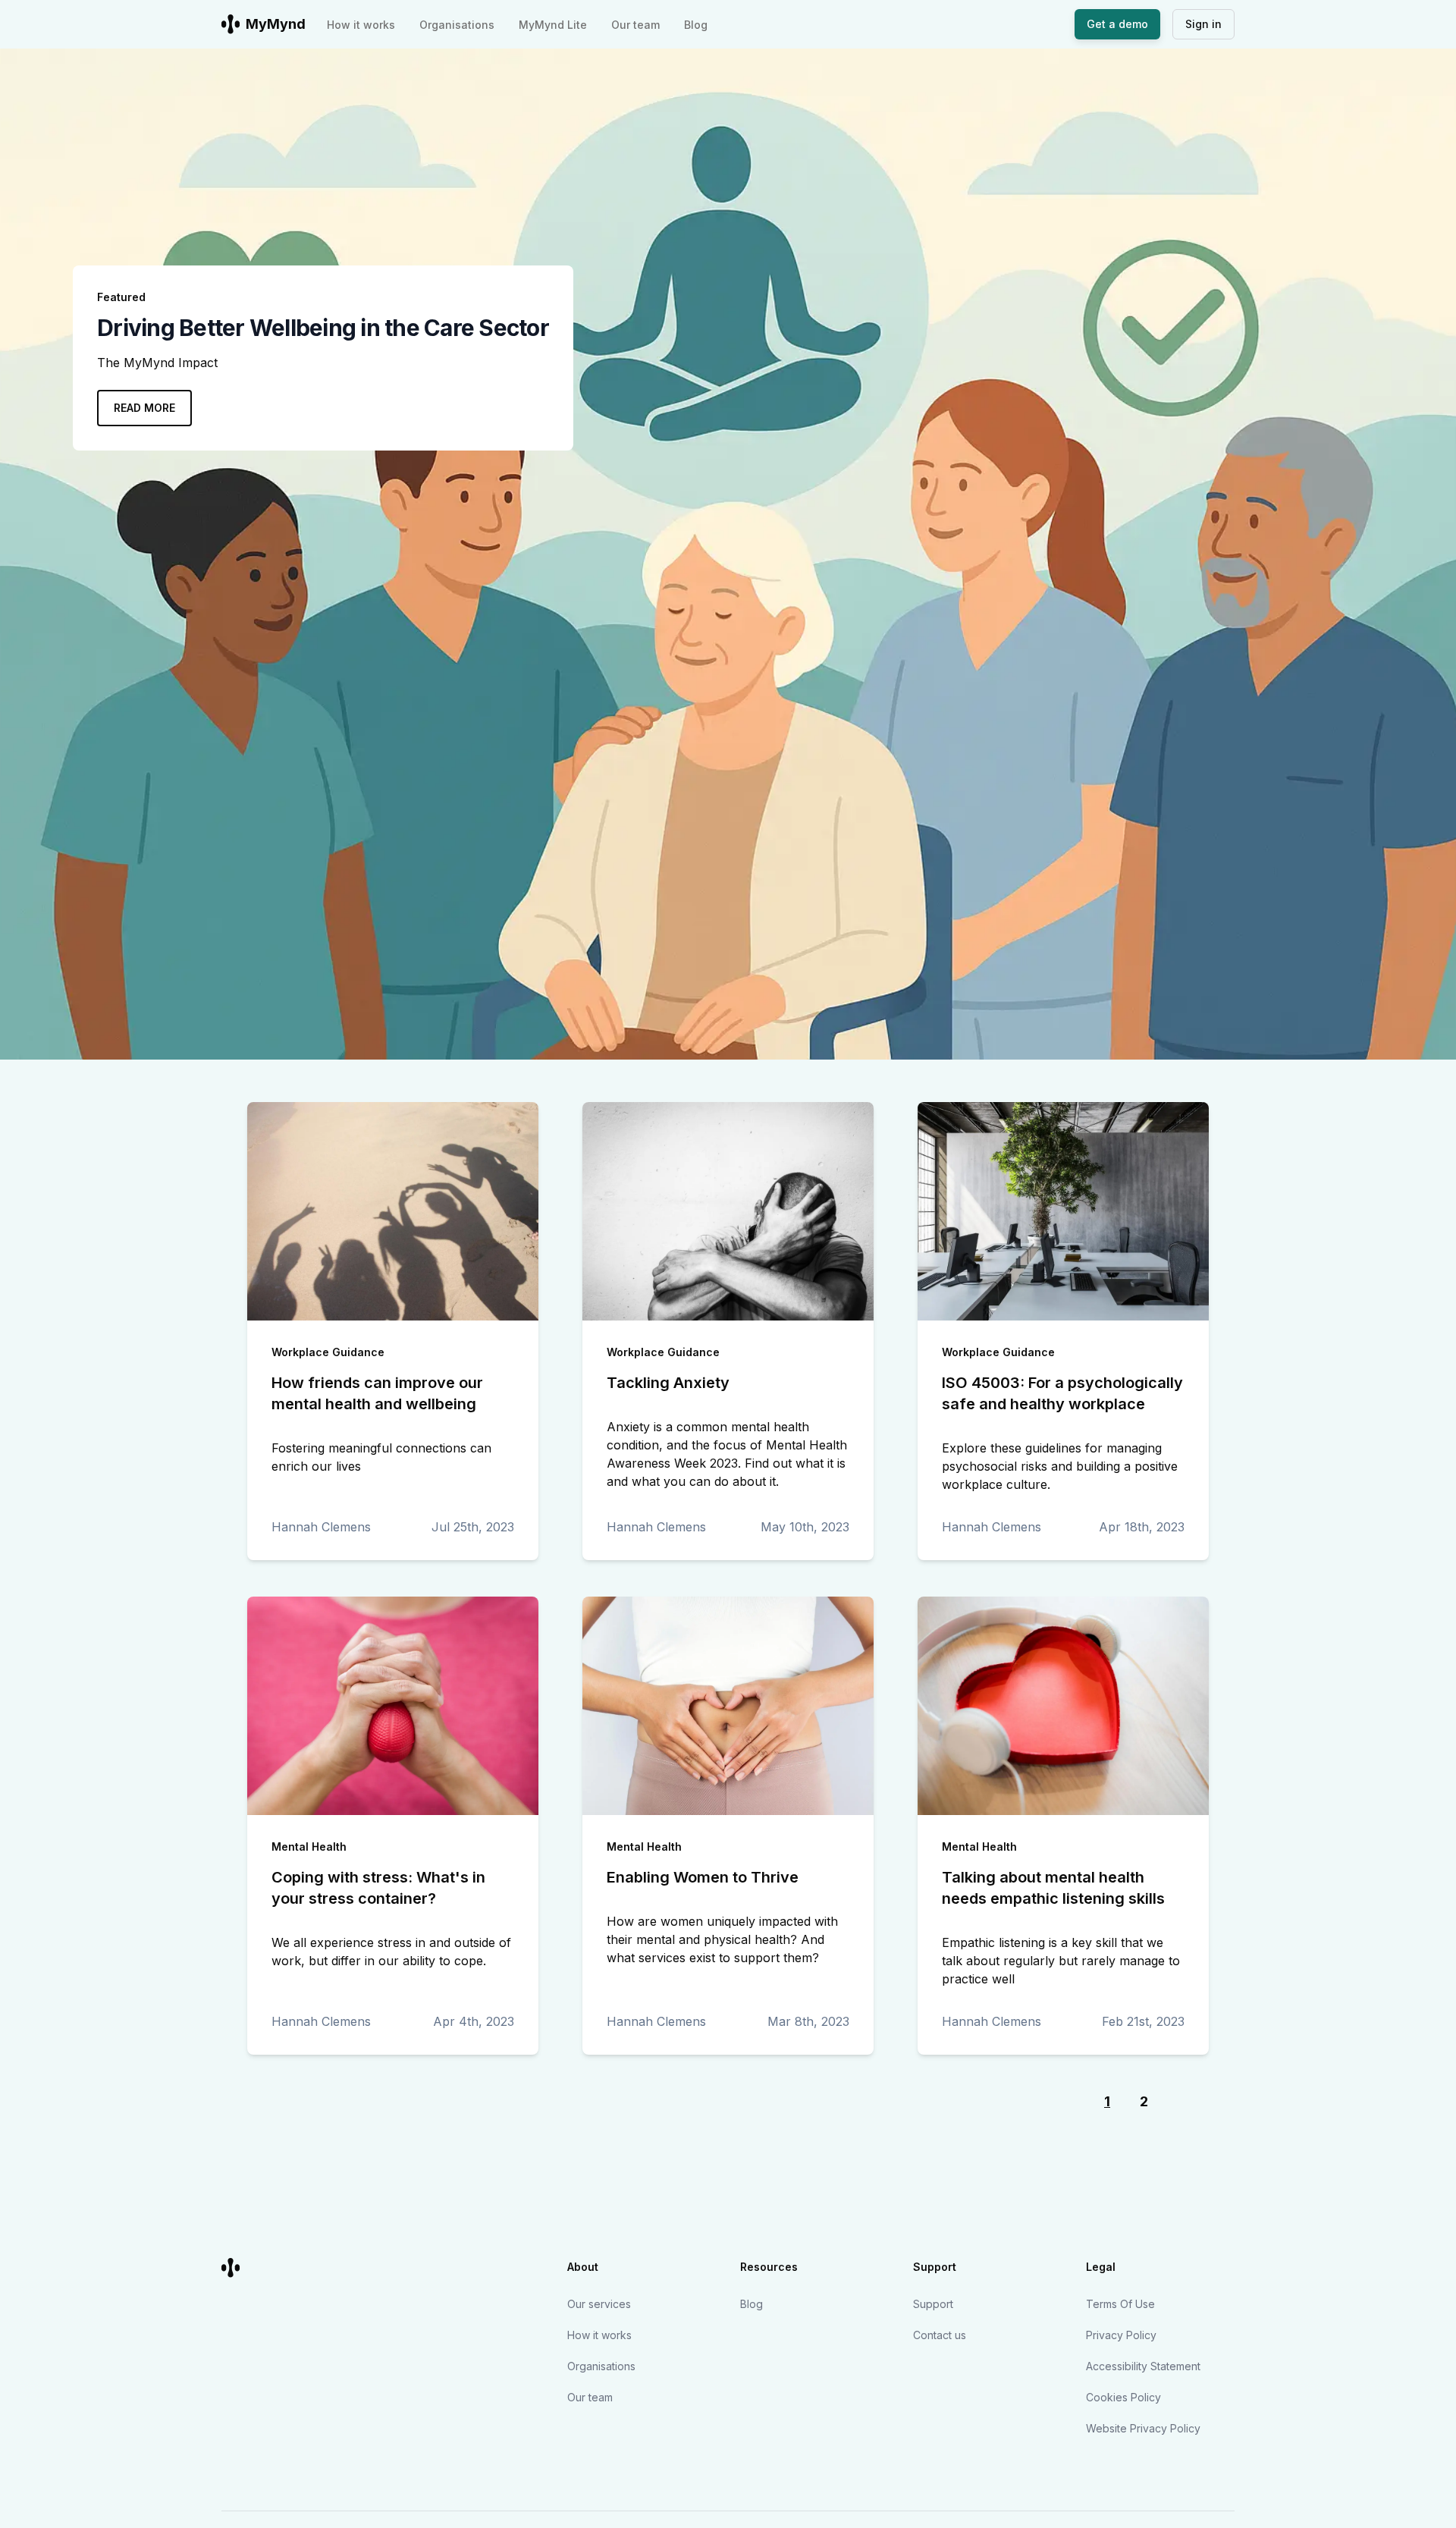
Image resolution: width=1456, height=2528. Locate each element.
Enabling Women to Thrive (703, 1877)
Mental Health (309, 1847)
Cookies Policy (1123, 2397)
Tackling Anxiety (668, 1383)
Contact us (940, 2335)
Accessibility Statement (1143, 2366)
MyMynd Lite (553, 25)
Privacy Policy (1121, 2335)
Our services (599, 2304)
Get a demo (1117, 24)
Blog (696, 25)
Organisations (457, 25)
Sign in (1203, 24)
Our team (635, 25)
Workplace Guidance (328, 1352)
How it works (361, 25)
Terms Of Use (1120, 2304)
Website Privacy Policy (1143, 2428)
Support (933, 2304)
